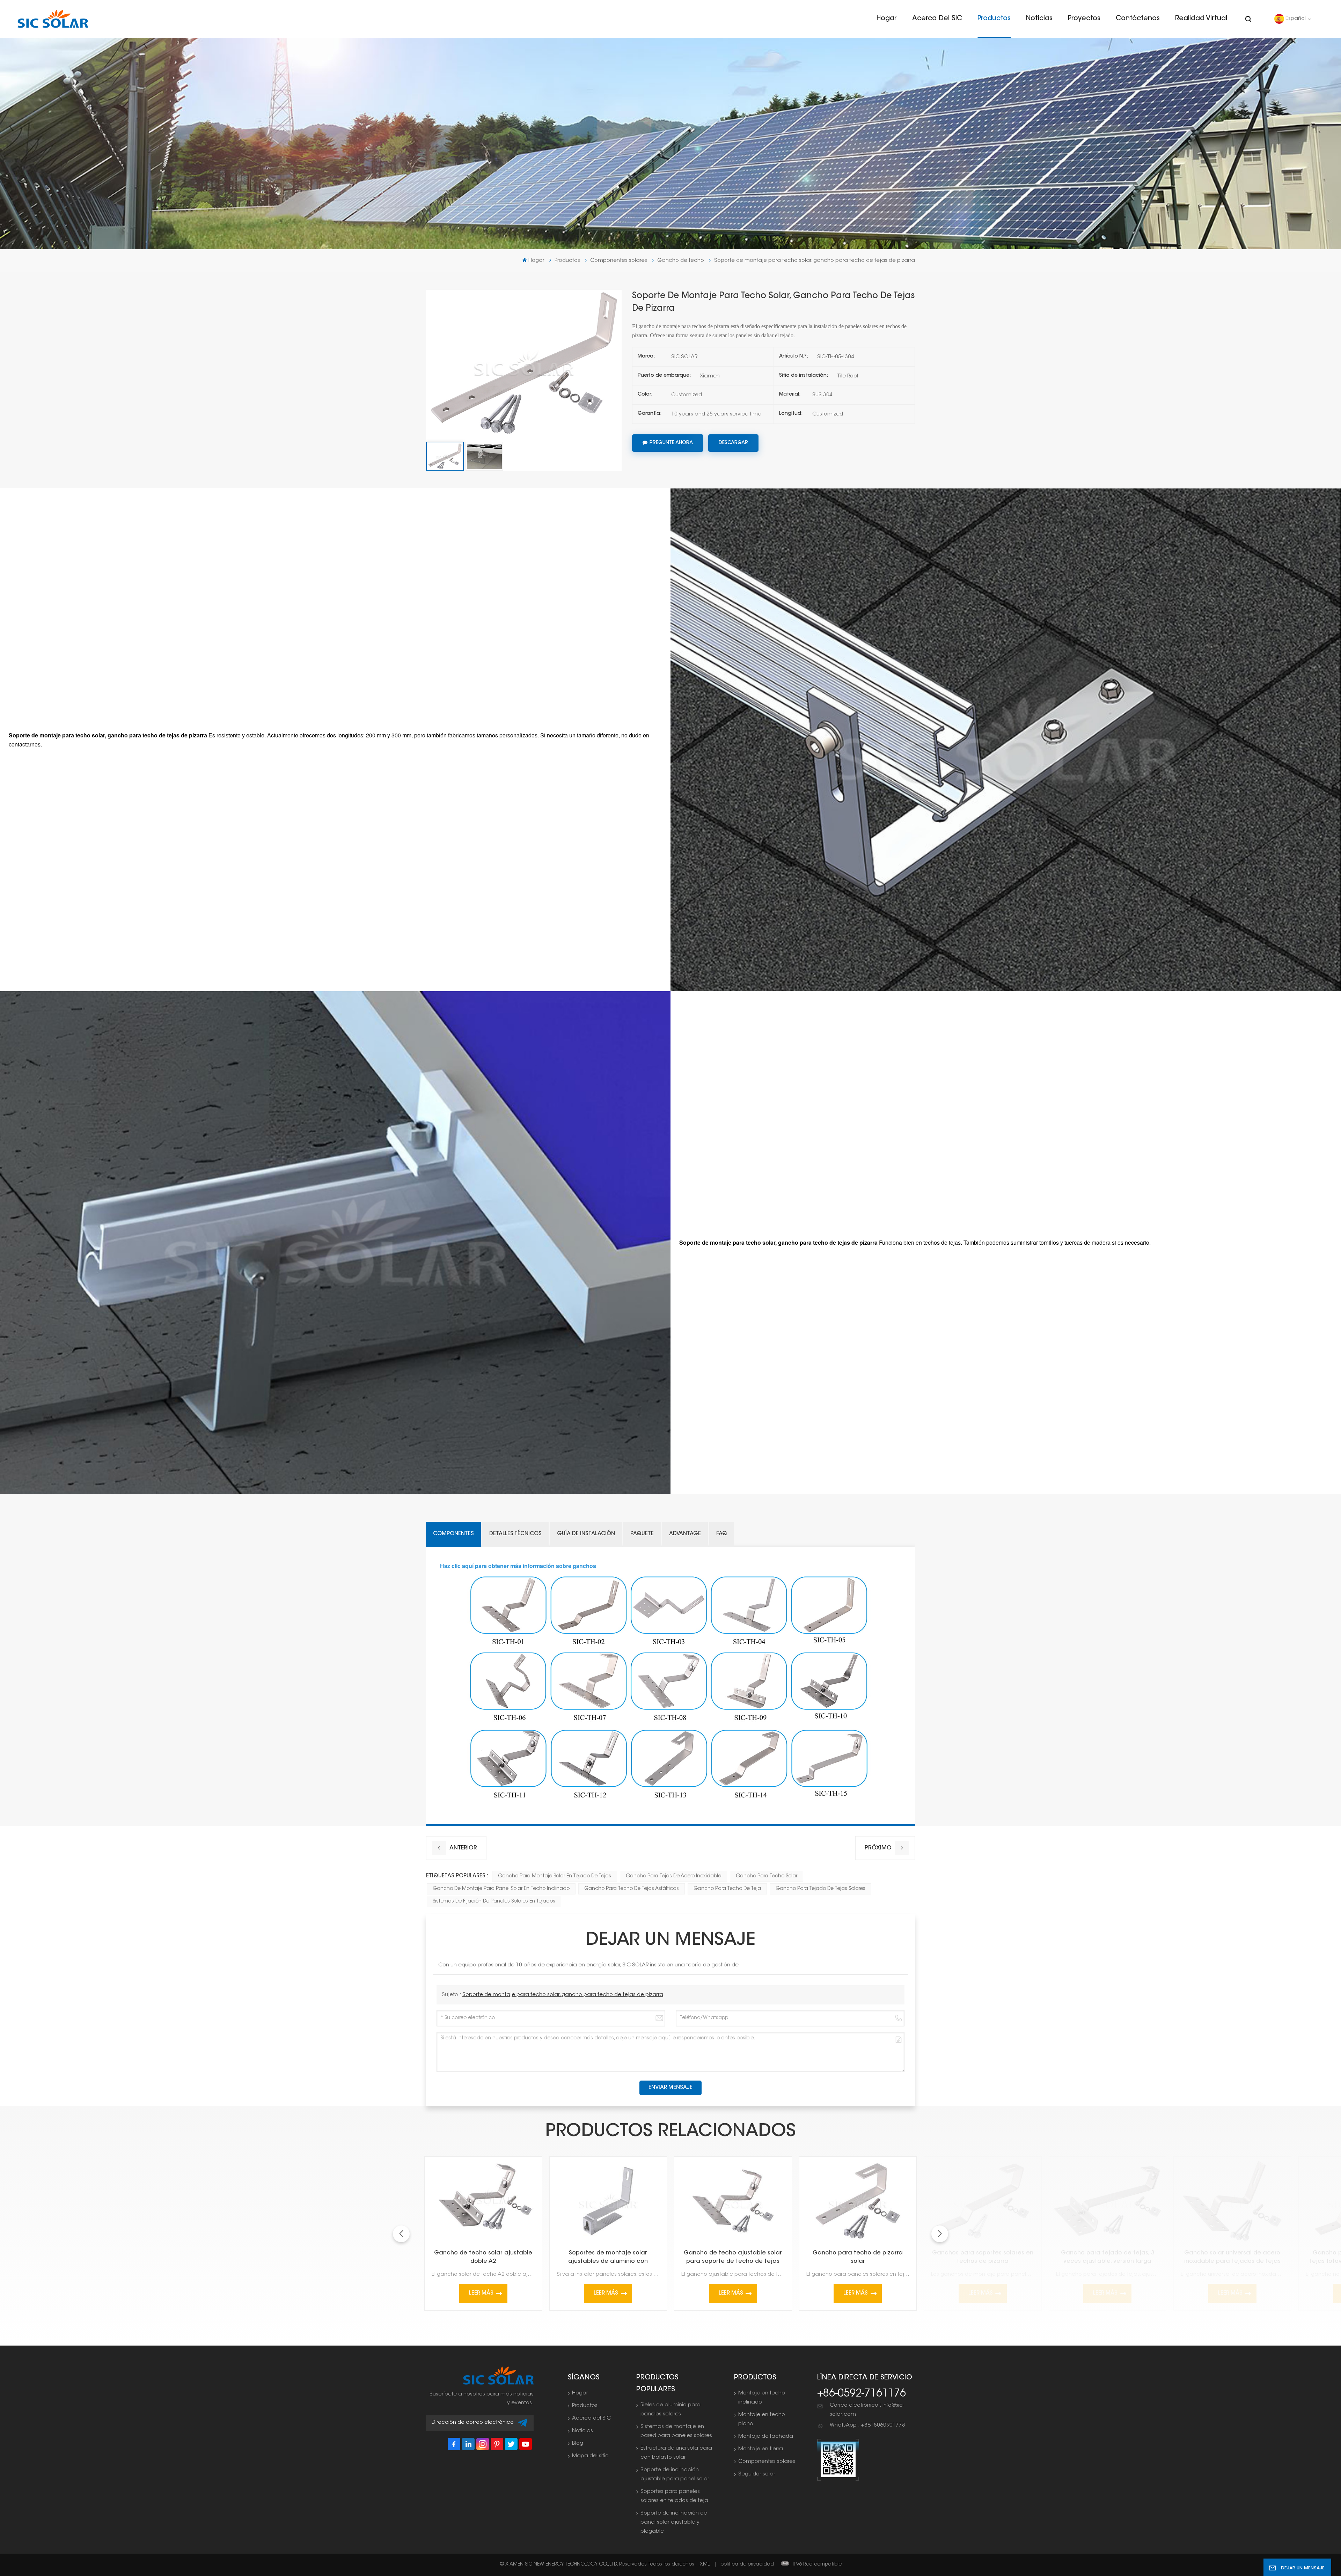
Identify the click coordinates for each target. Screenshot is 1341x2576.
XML (705, 2564)
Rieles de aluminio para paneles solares (670, 2410)
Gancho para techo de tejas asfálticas (632, 1889)
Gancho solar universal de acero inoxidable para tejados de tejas (1232, 2257)
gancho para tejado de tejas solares (820, 1889)
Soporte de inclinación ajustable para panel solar (675, 2475)
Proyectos (1084, 19)
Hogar (887, 19)
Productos (994, 19)
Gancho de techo (681, 261)
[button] (940, 2234)
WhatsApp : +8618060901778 (867, 2425)
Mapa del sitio (590, 2456)
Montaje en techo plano (762, 2419)
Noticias (1039, 19)
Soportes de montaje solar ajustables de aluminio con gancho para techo (608, 2258)
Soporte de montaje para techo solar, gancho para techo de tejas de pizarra (563, 1995)
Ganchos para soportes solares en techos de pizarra (983, 2257)
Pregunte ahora (671, 443)
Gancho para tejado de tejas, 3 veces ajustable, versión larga (1108, 2257)
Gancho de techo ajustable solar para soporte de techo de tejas (733, 2257)
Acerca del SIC (937, 19)
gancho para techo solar (767, 1876)
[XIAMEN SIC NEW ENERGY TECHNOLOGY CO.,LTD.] (53, 19)
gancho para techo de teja (727, 1889)
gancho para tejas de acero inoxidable (673, 1876)
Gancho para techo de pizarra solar (858, 2257)
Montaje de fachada (766, 2437)
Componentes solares (619, 261)
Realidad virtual (1201, 19)
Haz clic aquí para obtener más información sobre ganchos (518, 1566)
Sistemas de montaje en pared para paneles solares (676, 2431)
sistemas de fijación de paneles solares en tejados (494, 1901)
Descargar (733, 443)
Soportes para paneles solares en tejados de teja (674, 2496)
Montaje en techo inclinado (762, 2398)
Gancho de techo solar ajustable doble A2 (483, 2257)
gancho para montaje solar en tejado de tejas (555, 1876)
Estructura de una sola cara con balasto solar (676, 2453)
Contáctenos (1138, 19)
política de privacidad (747, 2564)
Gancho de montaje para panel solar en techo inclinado (501, 1889)
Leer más (481, 2293)
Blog (578, 2443)
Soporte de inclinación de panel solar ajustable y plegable (674, 2522)
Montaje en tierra (761, 2449)
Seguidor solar (757, 2474)
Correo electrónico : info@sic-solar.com (867, 2410)
